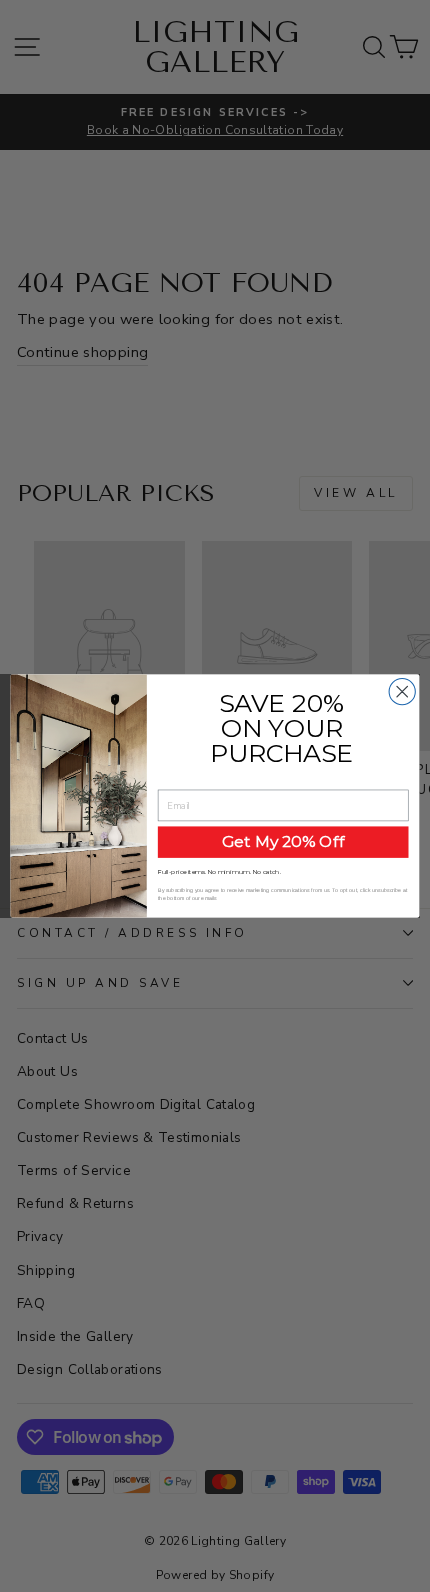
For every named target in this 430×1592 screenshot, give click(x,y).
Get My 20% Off (283, 841)
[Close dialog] (402, 692)
